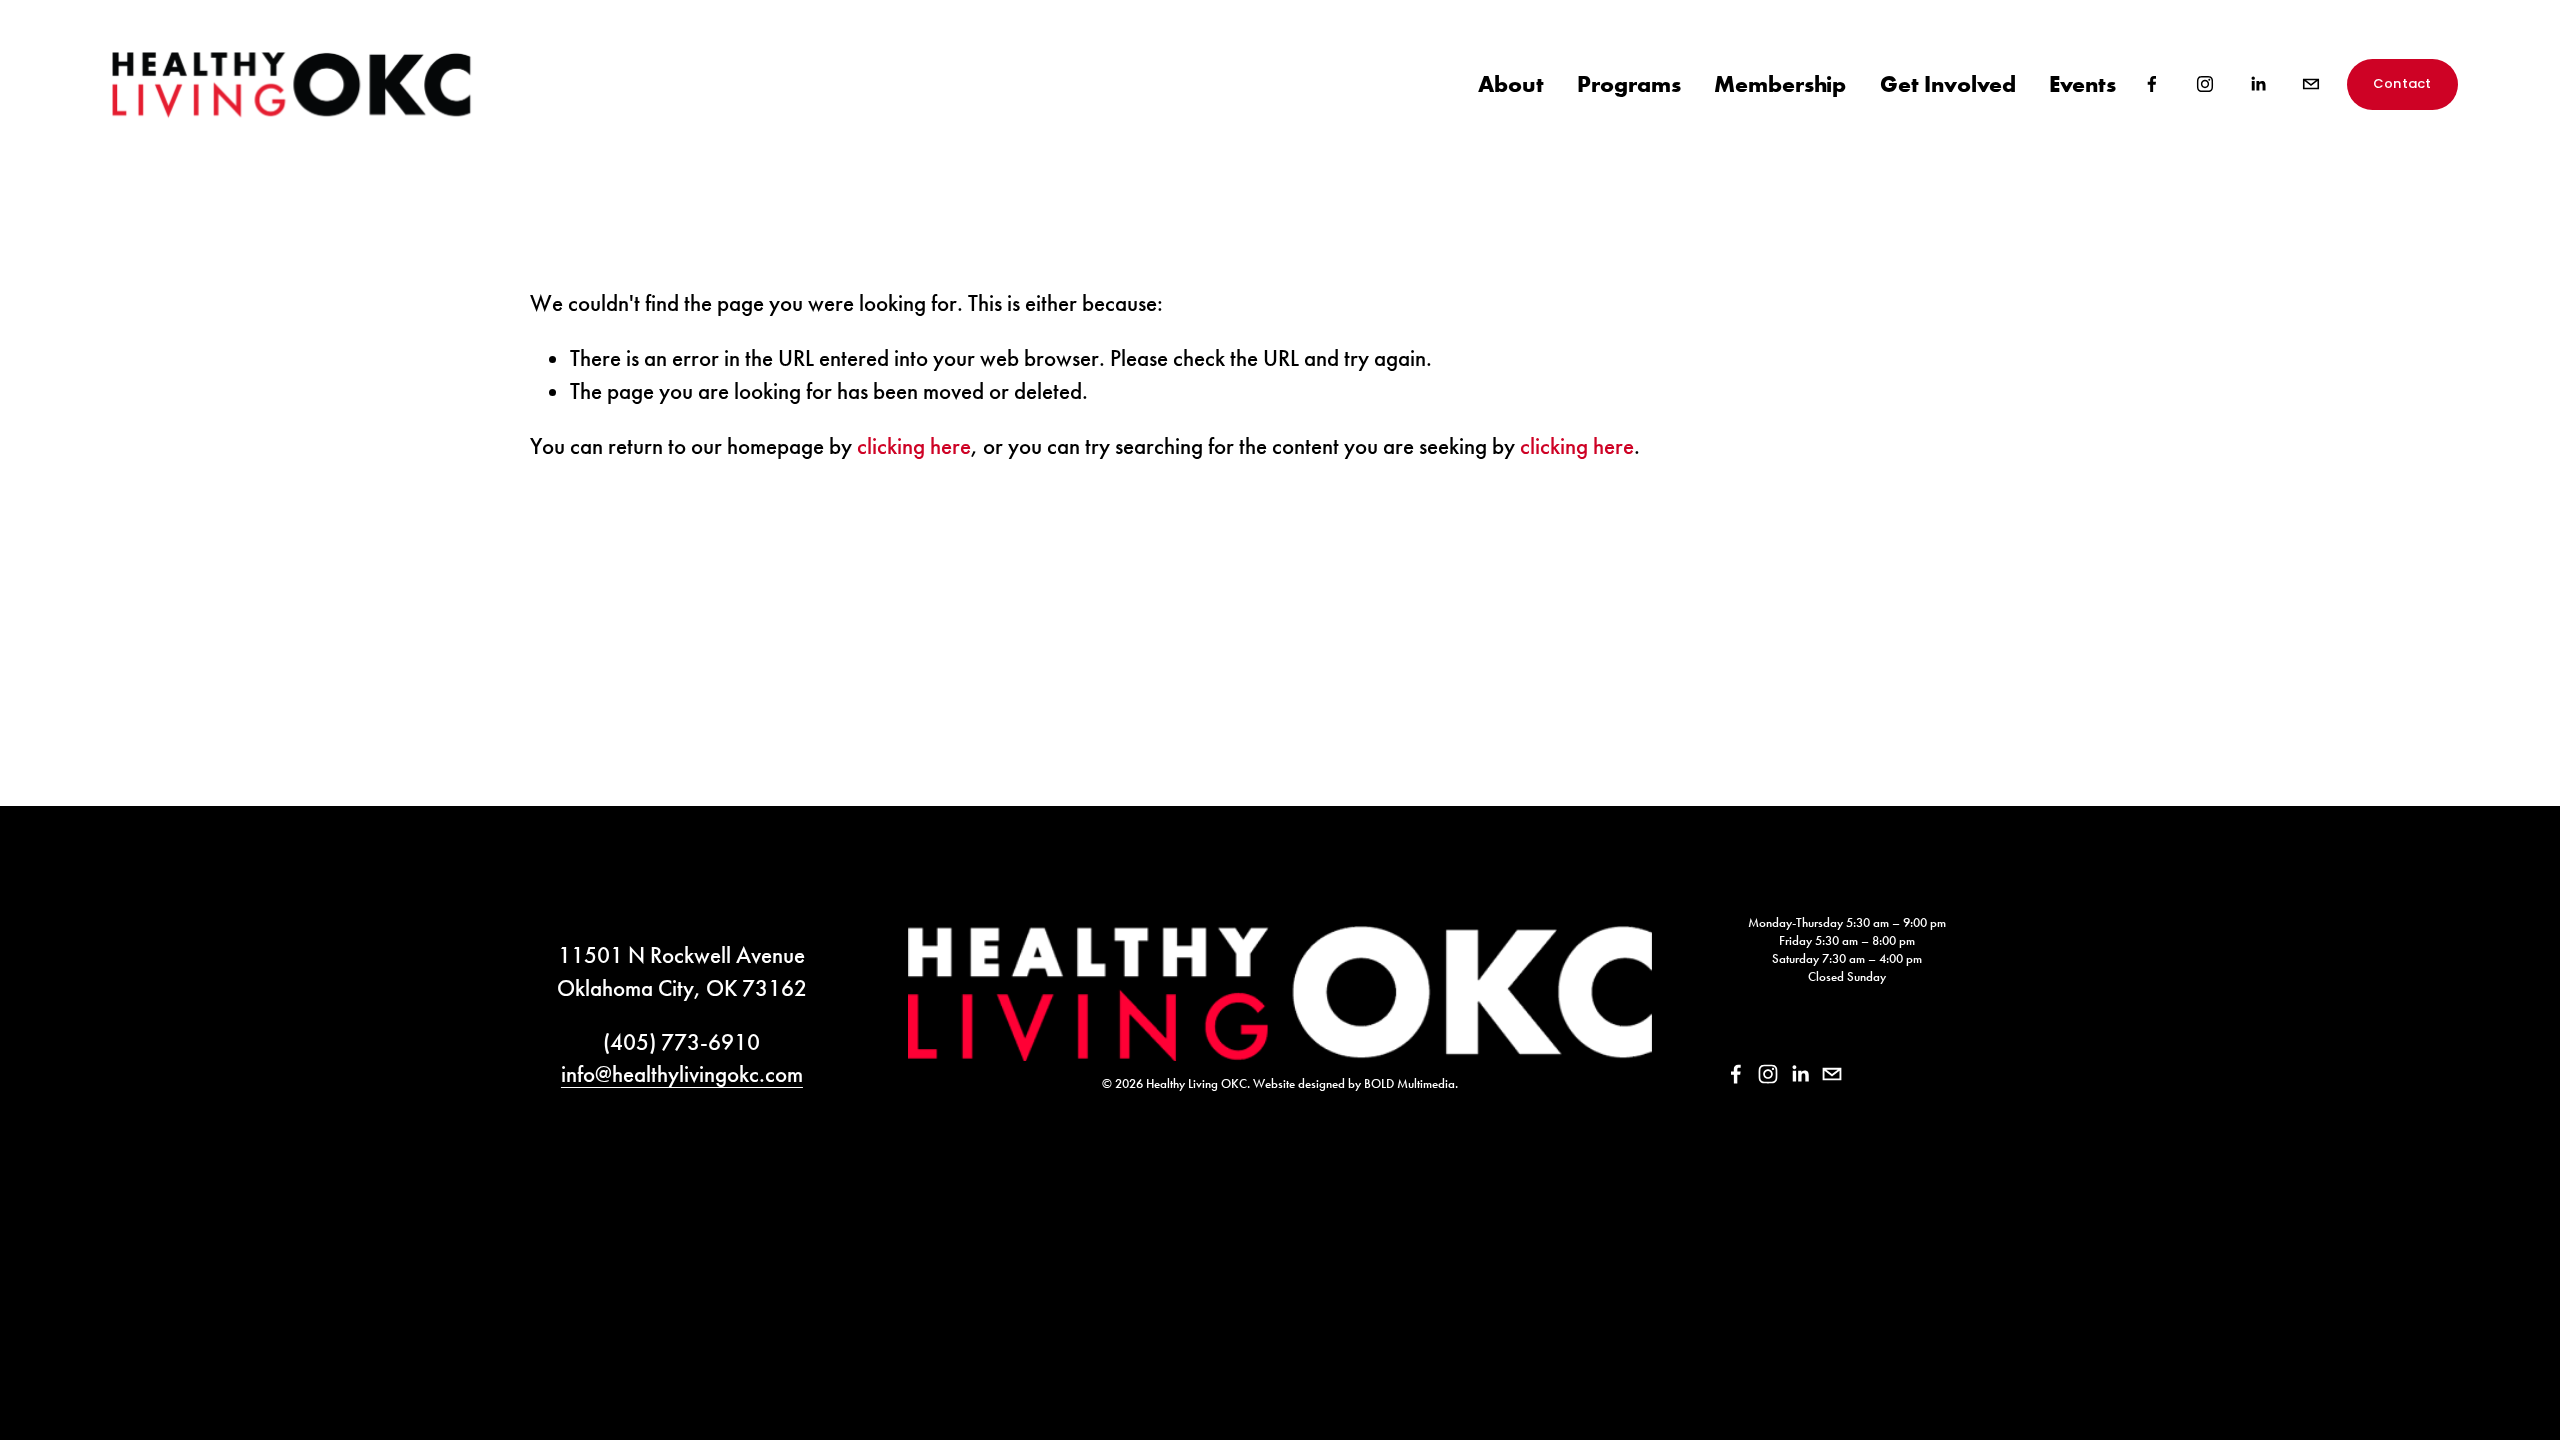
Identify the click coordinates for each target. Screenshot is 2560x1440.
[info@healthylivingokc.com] (2311, 84)
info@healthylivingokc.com (682, 1074)
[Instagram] (2205, 84)
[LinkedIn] (2258, 84)
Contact (2402, 83)
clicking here (914, 446)
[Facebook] (2152, 84)
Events (2082, 83)
